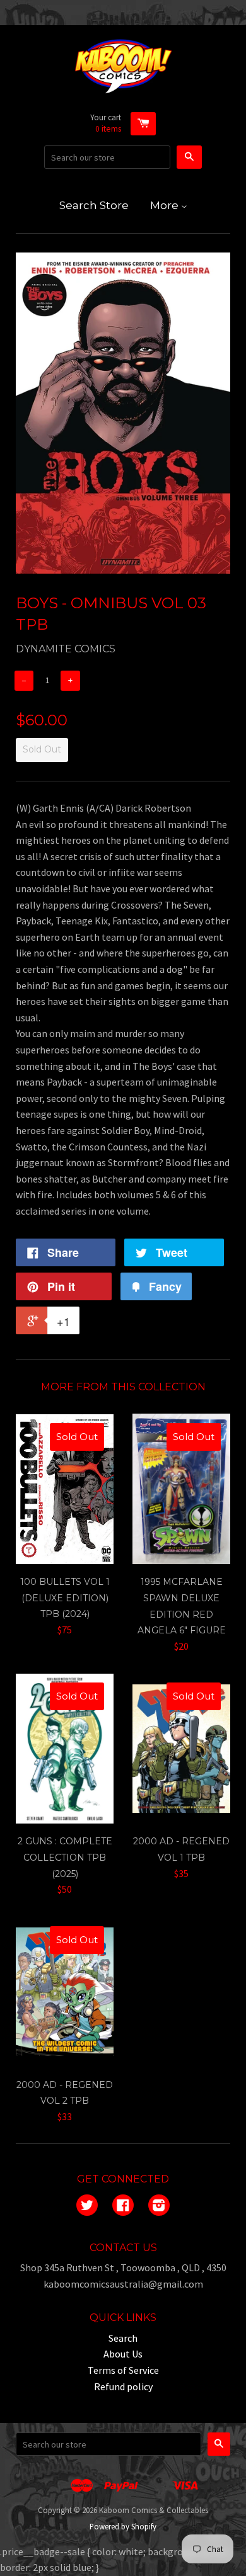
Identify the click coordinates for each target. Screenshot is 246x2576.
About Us (123, 2354)
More (166, 205)
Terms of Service (123, 2370)
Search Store (94, 205)
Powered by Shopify (123, 2526)
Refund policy (123, 2386)
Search (123, 2338)
